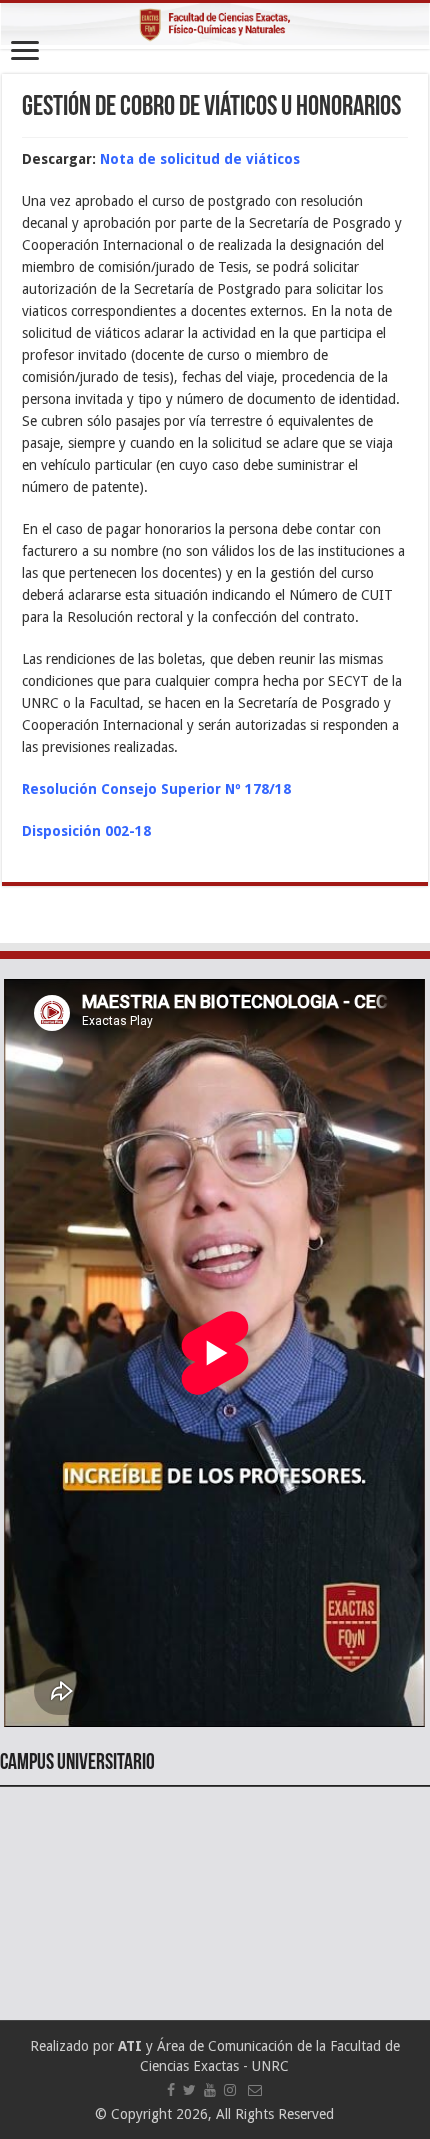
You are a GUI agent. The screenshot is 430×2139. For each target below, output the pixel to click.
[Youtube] (210, 2090)
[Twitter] (189, 2090)
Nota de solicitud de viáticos (200, 159)
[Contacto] (255, 2090)
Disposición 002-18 (86, 831)
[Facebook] (171, 2090)
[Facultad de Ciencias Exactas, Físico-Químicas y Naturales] (215, 26)
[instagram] (230, 2090)
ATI (130, 2046)
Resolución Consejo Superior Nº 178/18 (156, 789)
